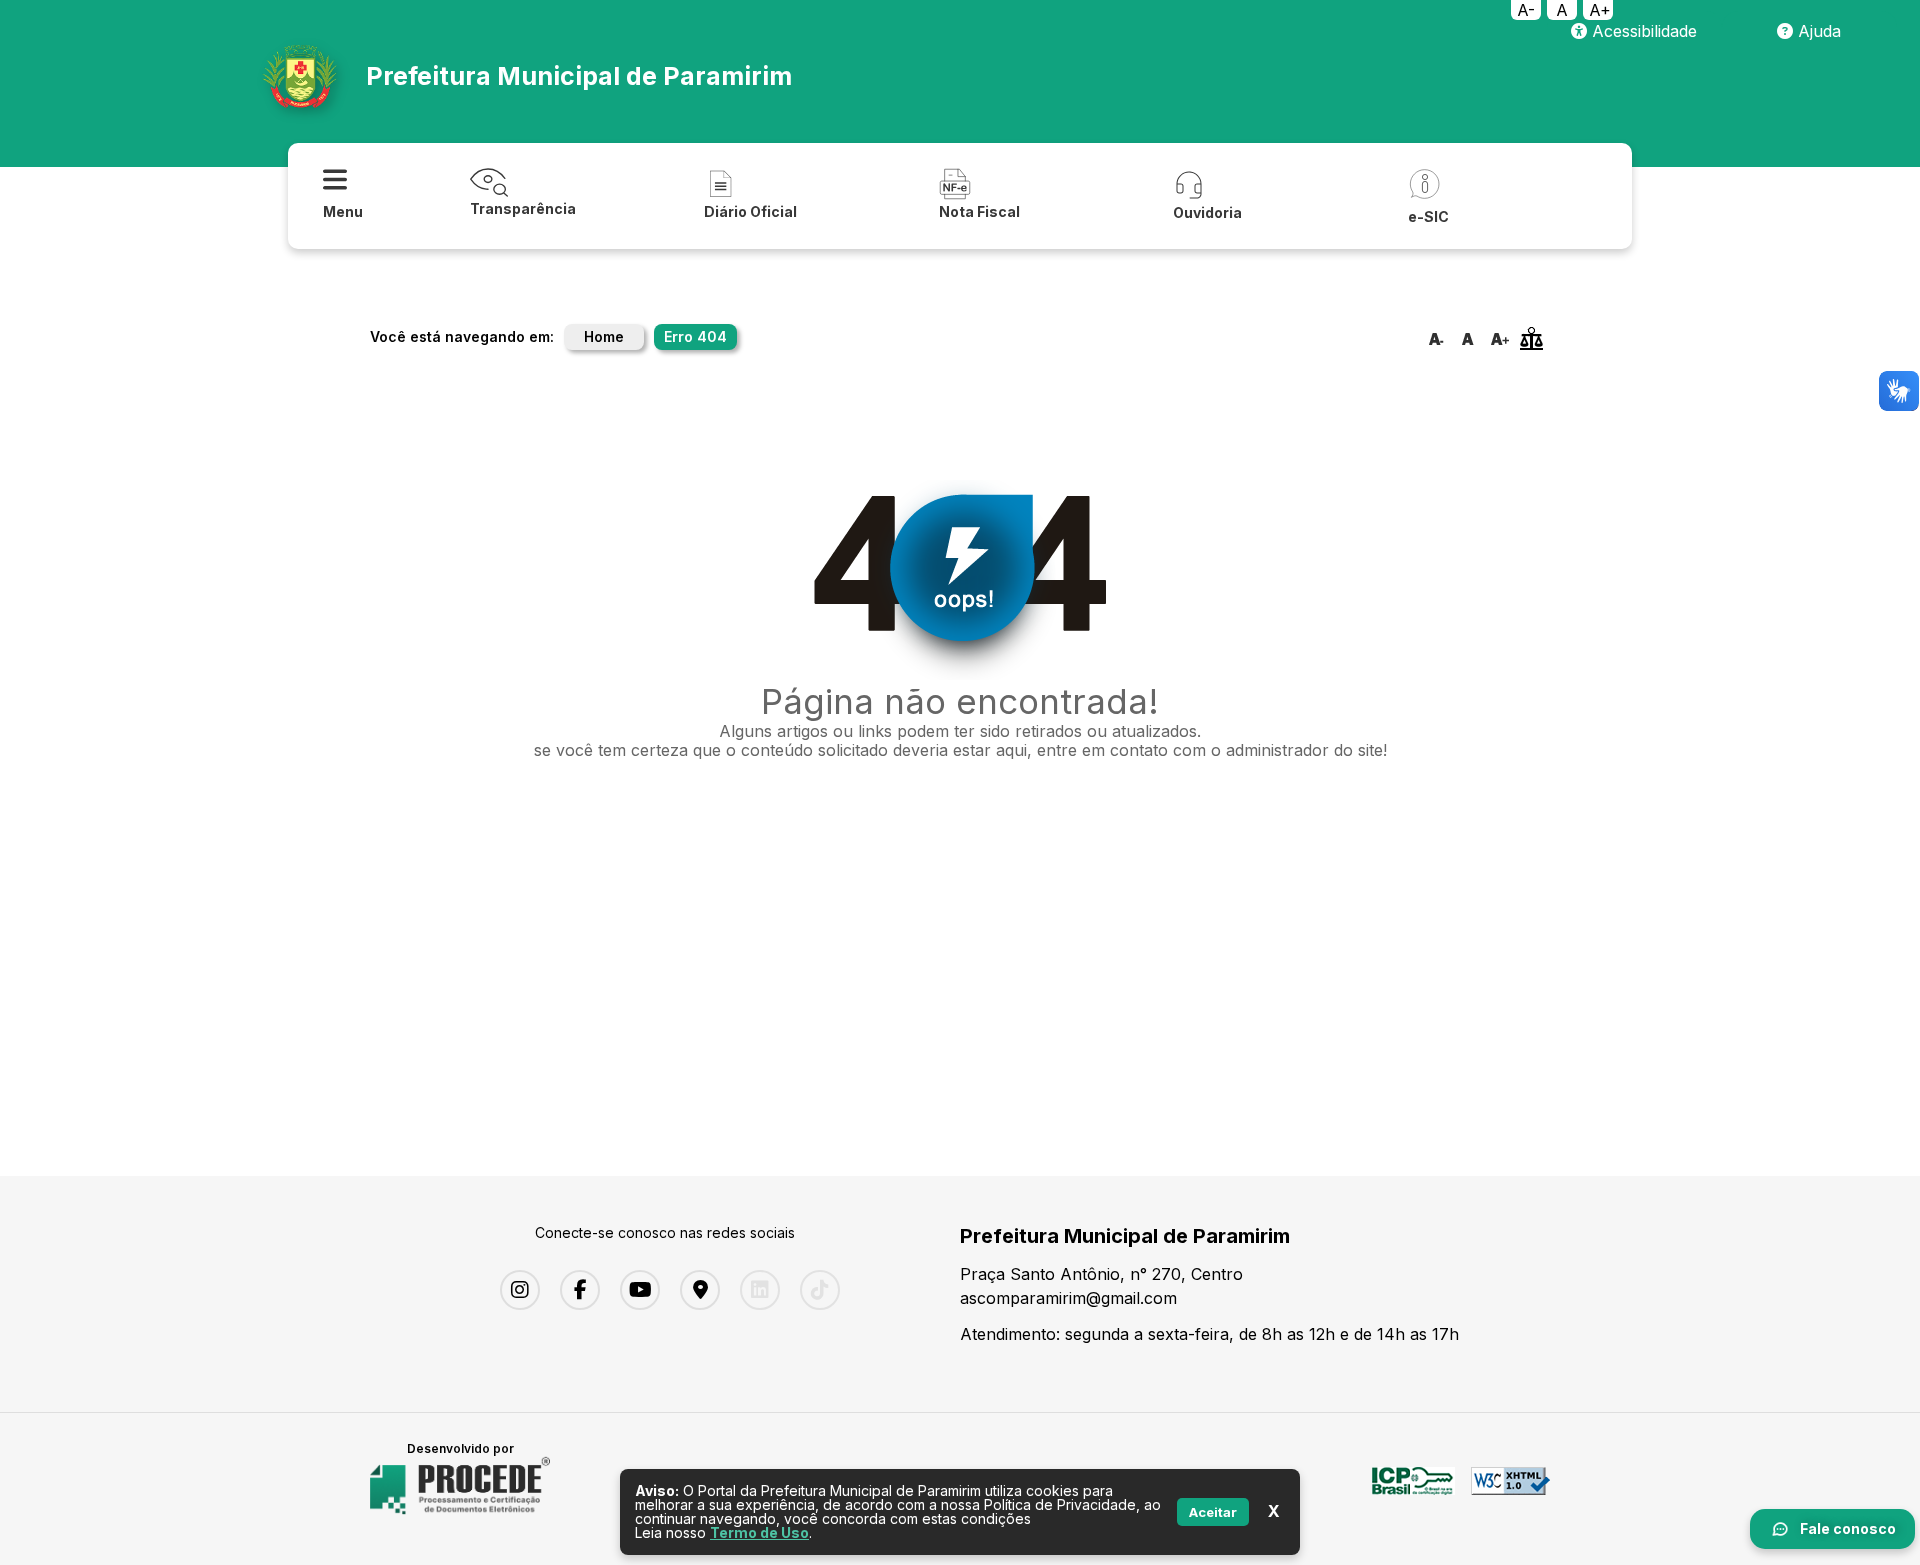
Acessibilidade (1642, 31)
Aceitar (1213, 1512)
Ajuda (1817, 31)
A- (1526, 10)
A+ (1600, 10)
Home (604, 336)
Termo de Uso (759, 1532)
